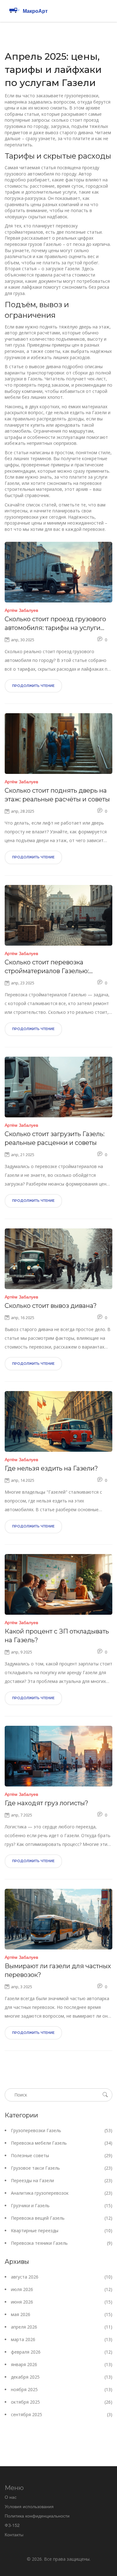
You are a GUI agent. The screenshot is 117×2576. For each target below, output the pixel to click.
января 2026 (62, 2364)
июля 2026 (62, 2289)
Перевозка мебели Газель (62, 2143)
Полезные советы (62, 2155)
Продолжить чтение (33, 686)
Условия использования (29, 2506)
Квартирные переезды (62, 2231)
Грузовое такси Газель (62, 2168)
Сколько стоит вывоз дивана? (51, 1306)
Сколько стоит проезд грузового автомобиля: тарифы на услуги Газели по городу (55, 624)
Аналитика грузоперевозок (62, 2193)
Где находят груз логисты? (46, 1803)
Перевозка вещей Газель (62, 2218)
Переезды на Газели (62, 2180)
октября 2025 (62, 2402)
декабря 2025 (62, 2377)
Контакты (14, 2534)
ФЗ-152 (12, 2525)
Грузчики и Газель (62, 2205)
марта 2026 (62, 2339)
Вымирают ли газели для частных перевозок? (58, 1970)
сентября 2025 (62, 2414)
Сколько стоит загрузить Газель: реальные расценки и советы (55, 1138)
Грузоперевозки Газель (62, 2130)
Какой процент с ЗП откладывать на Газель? (57, 1636)
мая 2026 (62, 2314)
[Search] (105, 2095)
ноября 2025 (62, 2389)
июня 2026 (62, 2302)
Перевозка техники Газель (62, 2243)
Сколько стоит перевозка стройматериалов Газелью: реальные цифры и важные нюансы (48, 967)
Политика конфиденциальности (37, 2516)
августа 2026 (62, 2277)
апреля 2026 (62, 2327)
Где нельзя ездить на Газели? (51, 1468)
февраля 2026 (62, 2352)
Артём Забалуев (21, 610)
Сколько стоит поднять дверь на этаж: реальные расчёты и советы (57, 795)
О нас (11, 2497)
